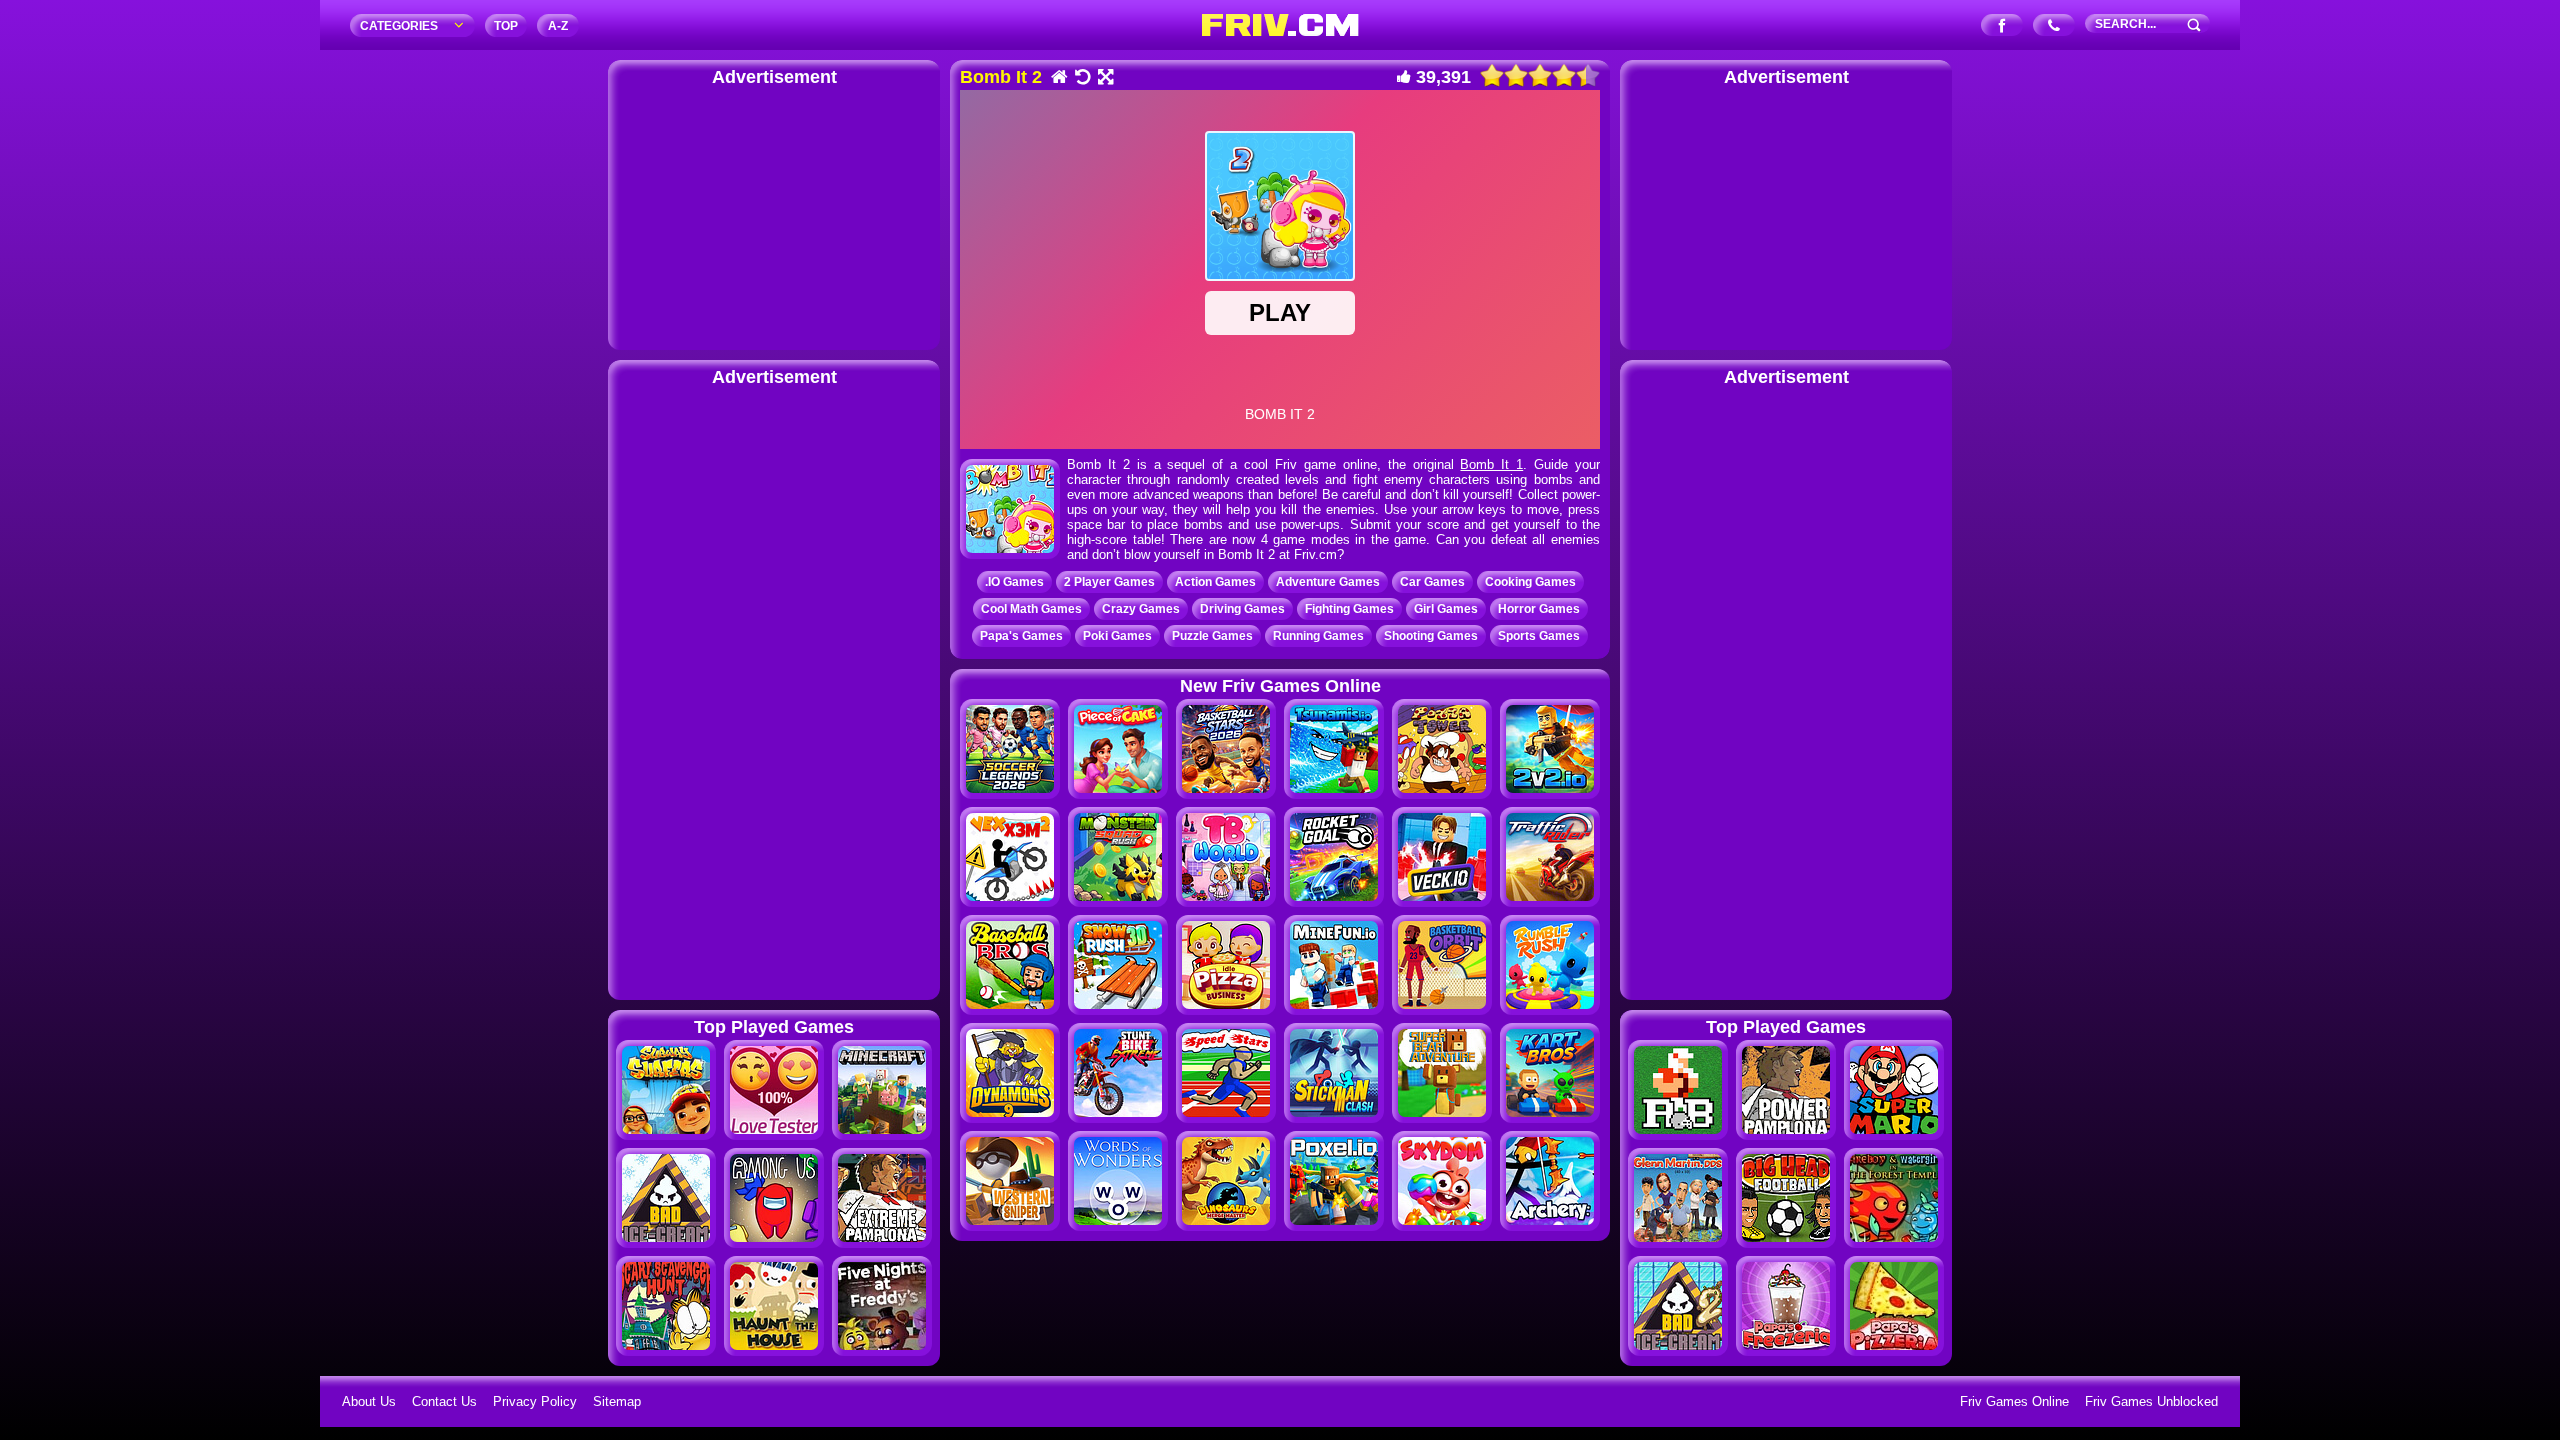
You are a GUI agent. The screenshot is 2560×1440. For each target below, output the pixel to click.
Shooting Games (1431, 636)
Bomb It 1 (1491, 464)
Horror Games (1539, 609)
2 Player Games (1109, 582)
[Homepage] (1058, 78)
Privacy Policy (535, 1401)
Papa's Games (1021, 636)
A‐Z (558, 26)
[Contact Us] (2054, 26)
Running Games (1318, 636)
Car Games (1432, 582)
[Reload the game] (1081, 78)
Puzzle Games (1212, 636)
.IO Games (1014, 582)
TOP (506, 26)
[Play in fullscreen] (1104, 78)
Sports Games (1539, 636)
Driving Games (1242, 609)
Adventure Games (1328, 582)
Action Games (1215, 582)
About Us (369, 1401)
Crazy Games (1141, 609)
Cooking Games (1530, 582)
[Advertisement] (774, 215)
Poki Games (1117, 636)
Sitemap (617, 1401)
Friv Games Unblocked (2151, 1401)
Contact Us (444, 1401)
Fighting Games (1349, 609)
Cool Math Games (1031, 609)
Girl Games (1446, 609)
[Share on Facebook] (2002, 26)
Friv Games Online (2014, 1401)
